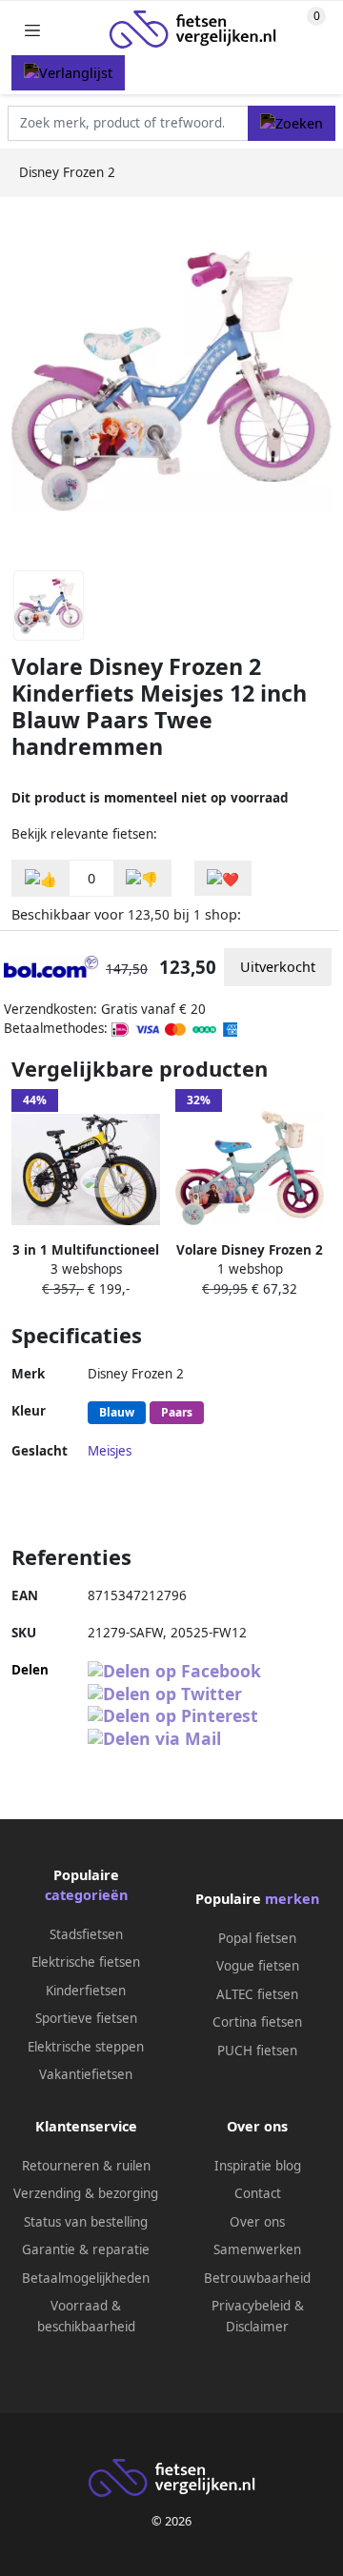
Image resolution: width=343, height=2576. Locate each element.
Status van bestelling (86, 2222)
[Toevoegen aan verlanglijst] (223, 878)
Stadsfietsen (86, 1934)
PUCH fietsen (257, 2051)
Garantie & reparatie (86, 2249)
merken (292, 1899)
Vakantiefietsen (86, 2074)
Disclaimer (257, 2327)
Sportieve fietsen (86, 2018)
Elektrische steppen (86, 2047)
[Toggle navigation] (32, 30)
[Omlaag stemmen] (142, 878)
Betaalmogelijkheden (86, 2278)
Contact (258, 2193)
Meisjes (110, 1451)
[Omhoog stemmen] (41, 878)
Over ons (257, 2222)
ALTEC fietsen (257, 1994)
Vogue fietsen (258, 1966)
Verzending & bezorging (86, 2193)
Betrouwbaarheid (257, 2278)
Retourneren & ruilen (86, 2166)
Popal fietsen (257, 1938)
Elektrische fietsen (86, 1962)
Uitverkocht (278, 967)
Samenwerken (257, 2249)
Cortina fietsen (257, 2022)
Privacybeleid (251, 2306)
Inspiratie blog (258, 2166)
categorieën (86, 1895)
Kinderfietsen (86, 1991)
